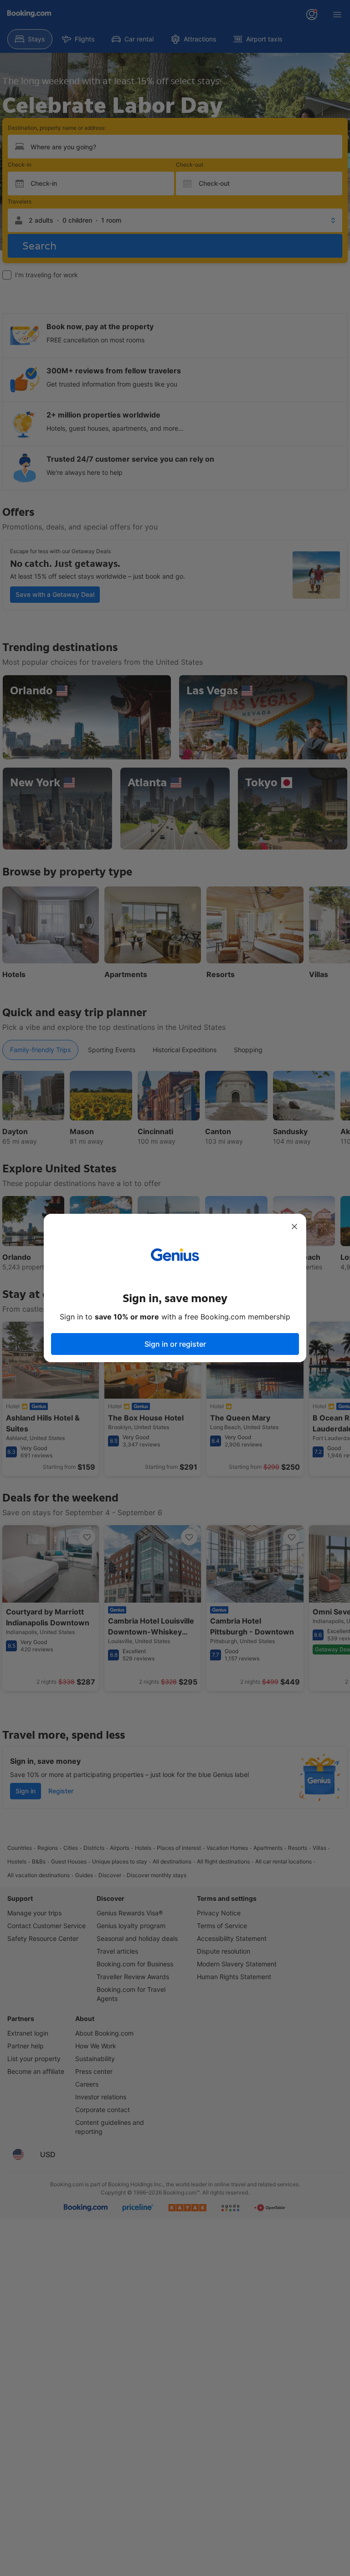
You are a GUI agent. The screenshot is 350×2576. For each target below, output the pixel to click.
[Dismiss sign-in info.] (294, 1227)
